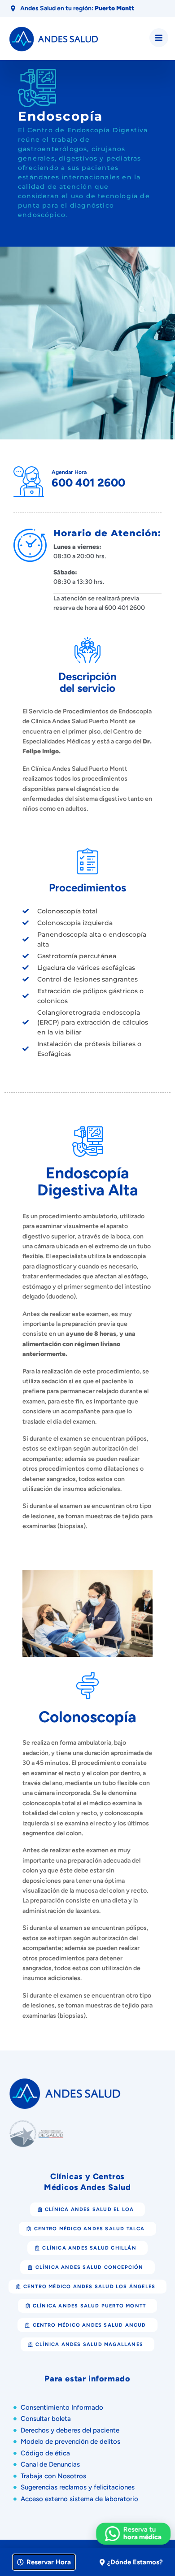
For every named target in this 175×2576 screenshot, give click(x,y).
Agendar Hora (69, 472)
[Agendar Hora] (29, 482)
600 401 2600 (88, 482)
